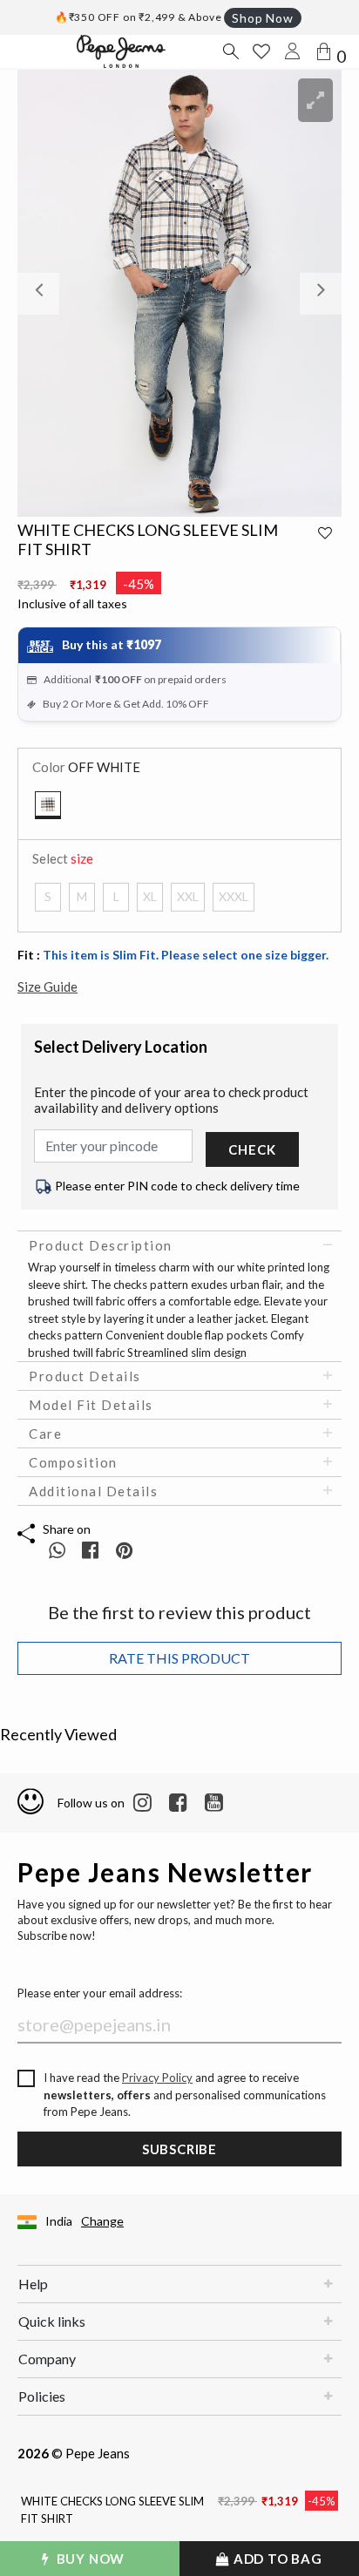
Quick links (52, 2321)
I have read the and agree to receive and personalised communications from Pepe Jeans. (185, 2095)
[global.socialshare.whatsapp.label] (57, 1550)
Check (252, 1149)
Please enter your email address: (100, 1993)
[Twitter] (214, 1803)
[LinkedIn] (142, 1803)
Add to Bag (276, 2559)
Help (33, 2284)
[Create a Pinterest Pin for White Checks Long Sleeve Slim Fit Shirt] (124, 1550)
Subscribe (179, 2149)
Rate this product (179, 1658)
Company (47, 2359)
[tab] (179, 1245)
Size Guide (47, 986)
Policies (42, 2396)
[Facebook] (178, 1803)
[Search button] (230, 51)
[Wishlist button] (261, 51)
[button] (42, 293)
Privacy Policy (157, 2078)
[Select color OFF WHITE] (48, 805)
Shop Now (262, 18)
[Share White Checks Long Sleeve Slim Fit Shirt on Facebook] (92, 1550)
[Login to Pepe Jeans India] (293, 51)
